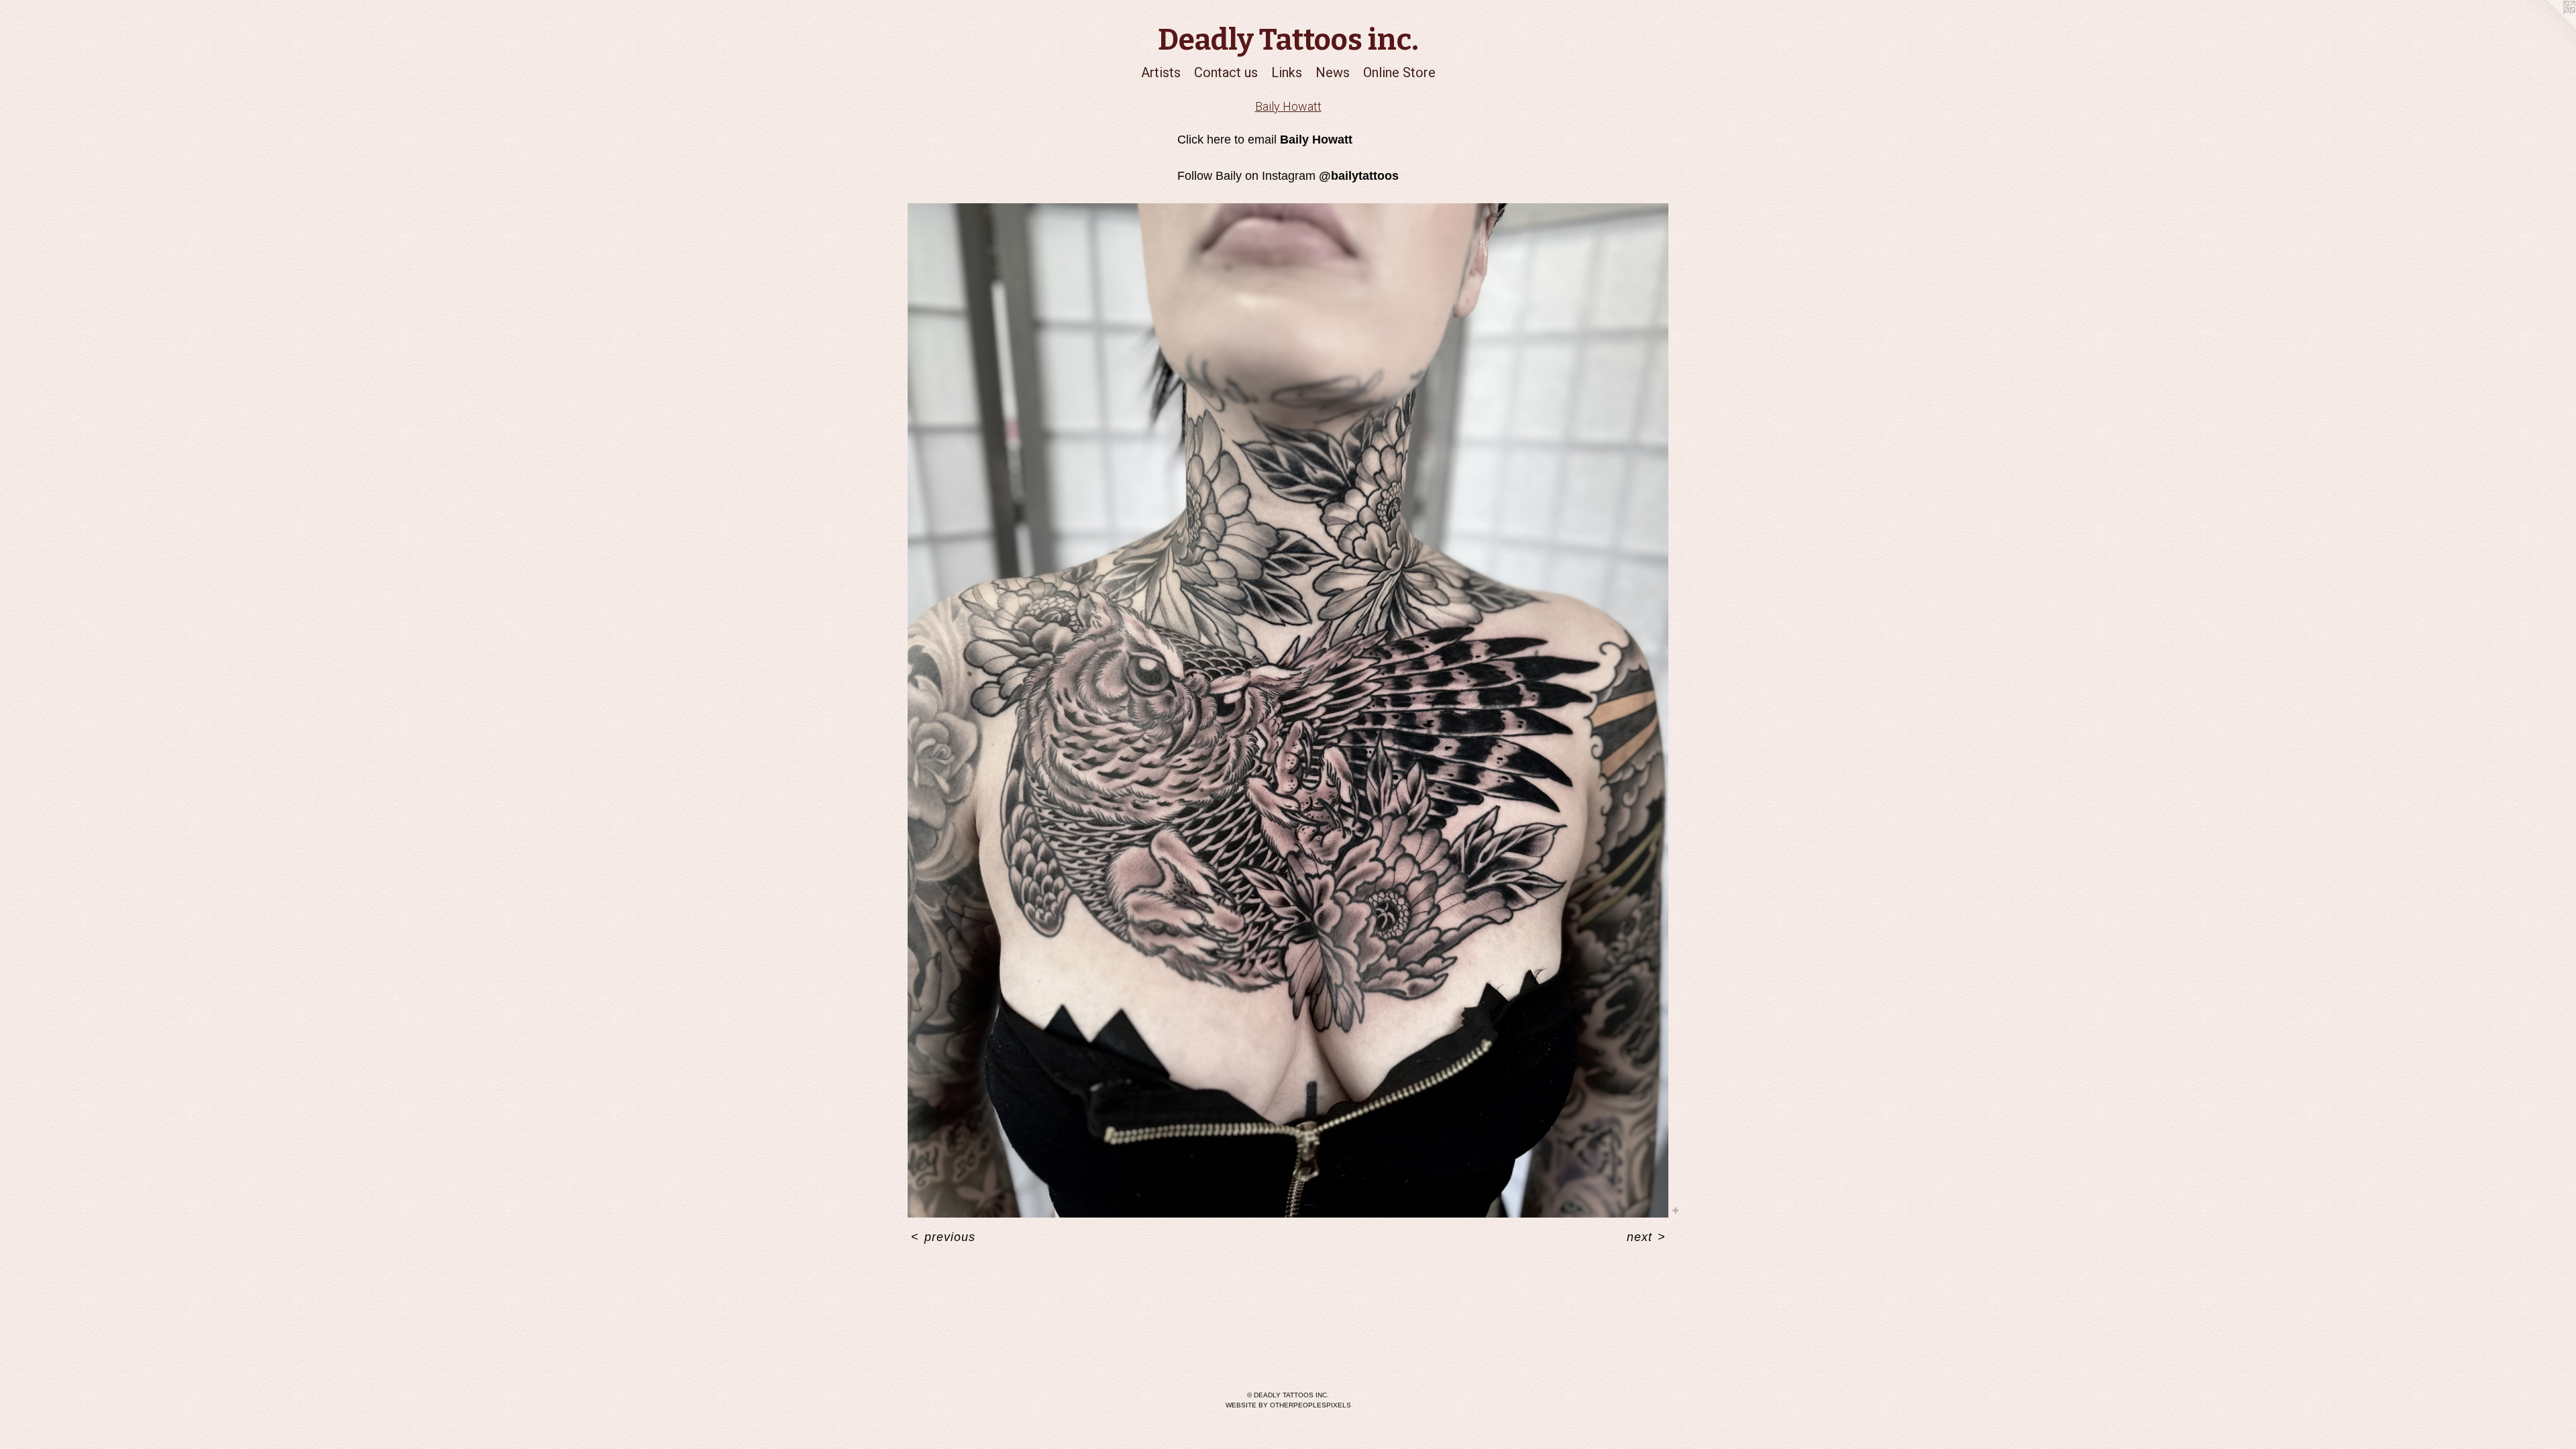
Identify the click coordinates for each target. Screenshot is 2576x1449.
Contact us (1226, 72)
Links (1287, 72)
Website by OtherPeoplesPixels (1288, 1405)
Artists (1161, 72)
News (1333, 72)
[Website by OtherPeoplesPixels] (2549, 27)
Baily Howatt (1288, 106)
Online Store (1399, 72)
